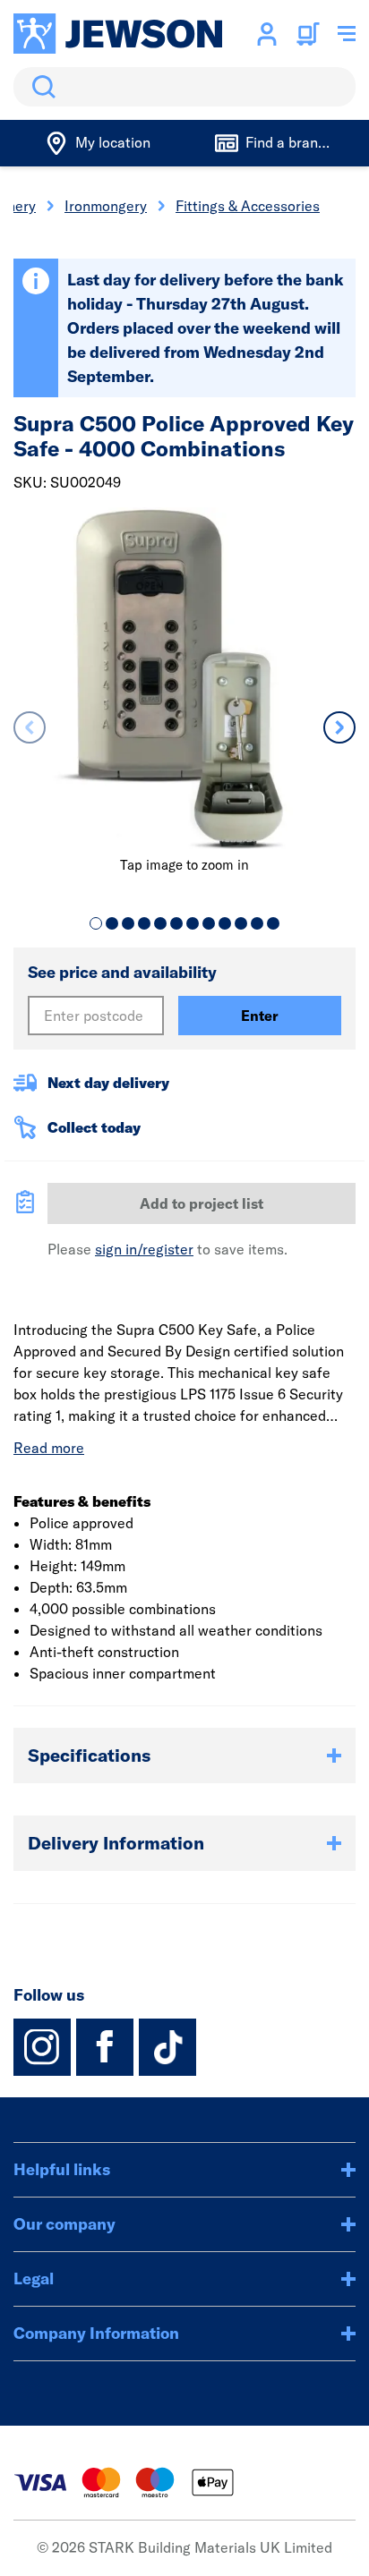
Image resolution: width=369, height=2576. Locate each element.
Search (40, 87)
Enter (260, 1016)
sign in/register (144, 1249)
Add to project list (202, 1203)
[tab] (96, 923)
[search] (184, 87)
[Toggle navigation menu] (347, 34)
